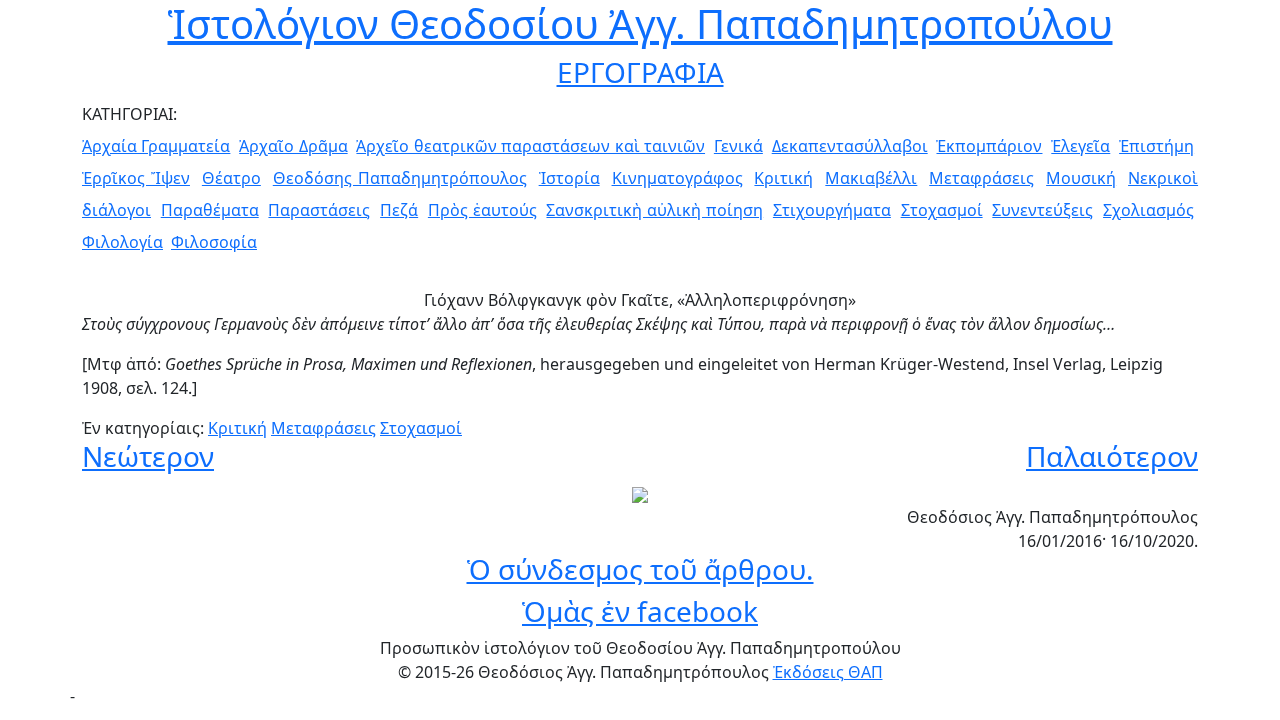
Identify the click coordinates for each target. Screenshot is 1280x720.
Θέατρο (231, 178)
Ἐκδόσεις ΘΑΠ (828, 672)
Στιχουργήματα (832, 210)
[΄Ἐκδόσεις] (640, 493)
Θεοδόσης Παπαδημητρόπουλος (400, 178)
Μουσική (1081, 178)
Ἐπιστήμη (1156, 146)
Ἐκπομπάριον (989, 146)
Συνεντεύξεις (1042, 210)
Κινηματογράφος (677, 178)
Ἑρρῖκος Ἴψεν (136, 178)
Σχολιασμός (1148, 210)
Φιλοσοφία (214, 242)
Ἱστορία (569, 178)
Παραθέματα (210, 210)
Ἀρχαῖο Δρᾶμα (293, 146)
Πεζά (399, 210)
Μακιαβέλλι (871, 178)
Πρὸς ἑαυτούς (482, 210)
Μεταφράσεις (981, 178)
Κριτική (783, 178)
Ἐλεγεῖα (1080, 146)
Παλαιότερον (1112, 456)
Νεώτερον (148, 456)
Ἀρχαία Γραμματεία (156, 146)
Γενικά (738, 146)
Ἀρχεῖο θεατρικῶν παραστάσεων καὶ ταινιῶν (530, 146)
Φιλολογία (122, 242)
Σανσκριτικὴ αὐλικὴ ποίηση (654, 210)
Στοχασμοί (942, 210)
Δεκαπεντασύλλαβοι (850, 146)
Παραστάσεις (319, 210)
